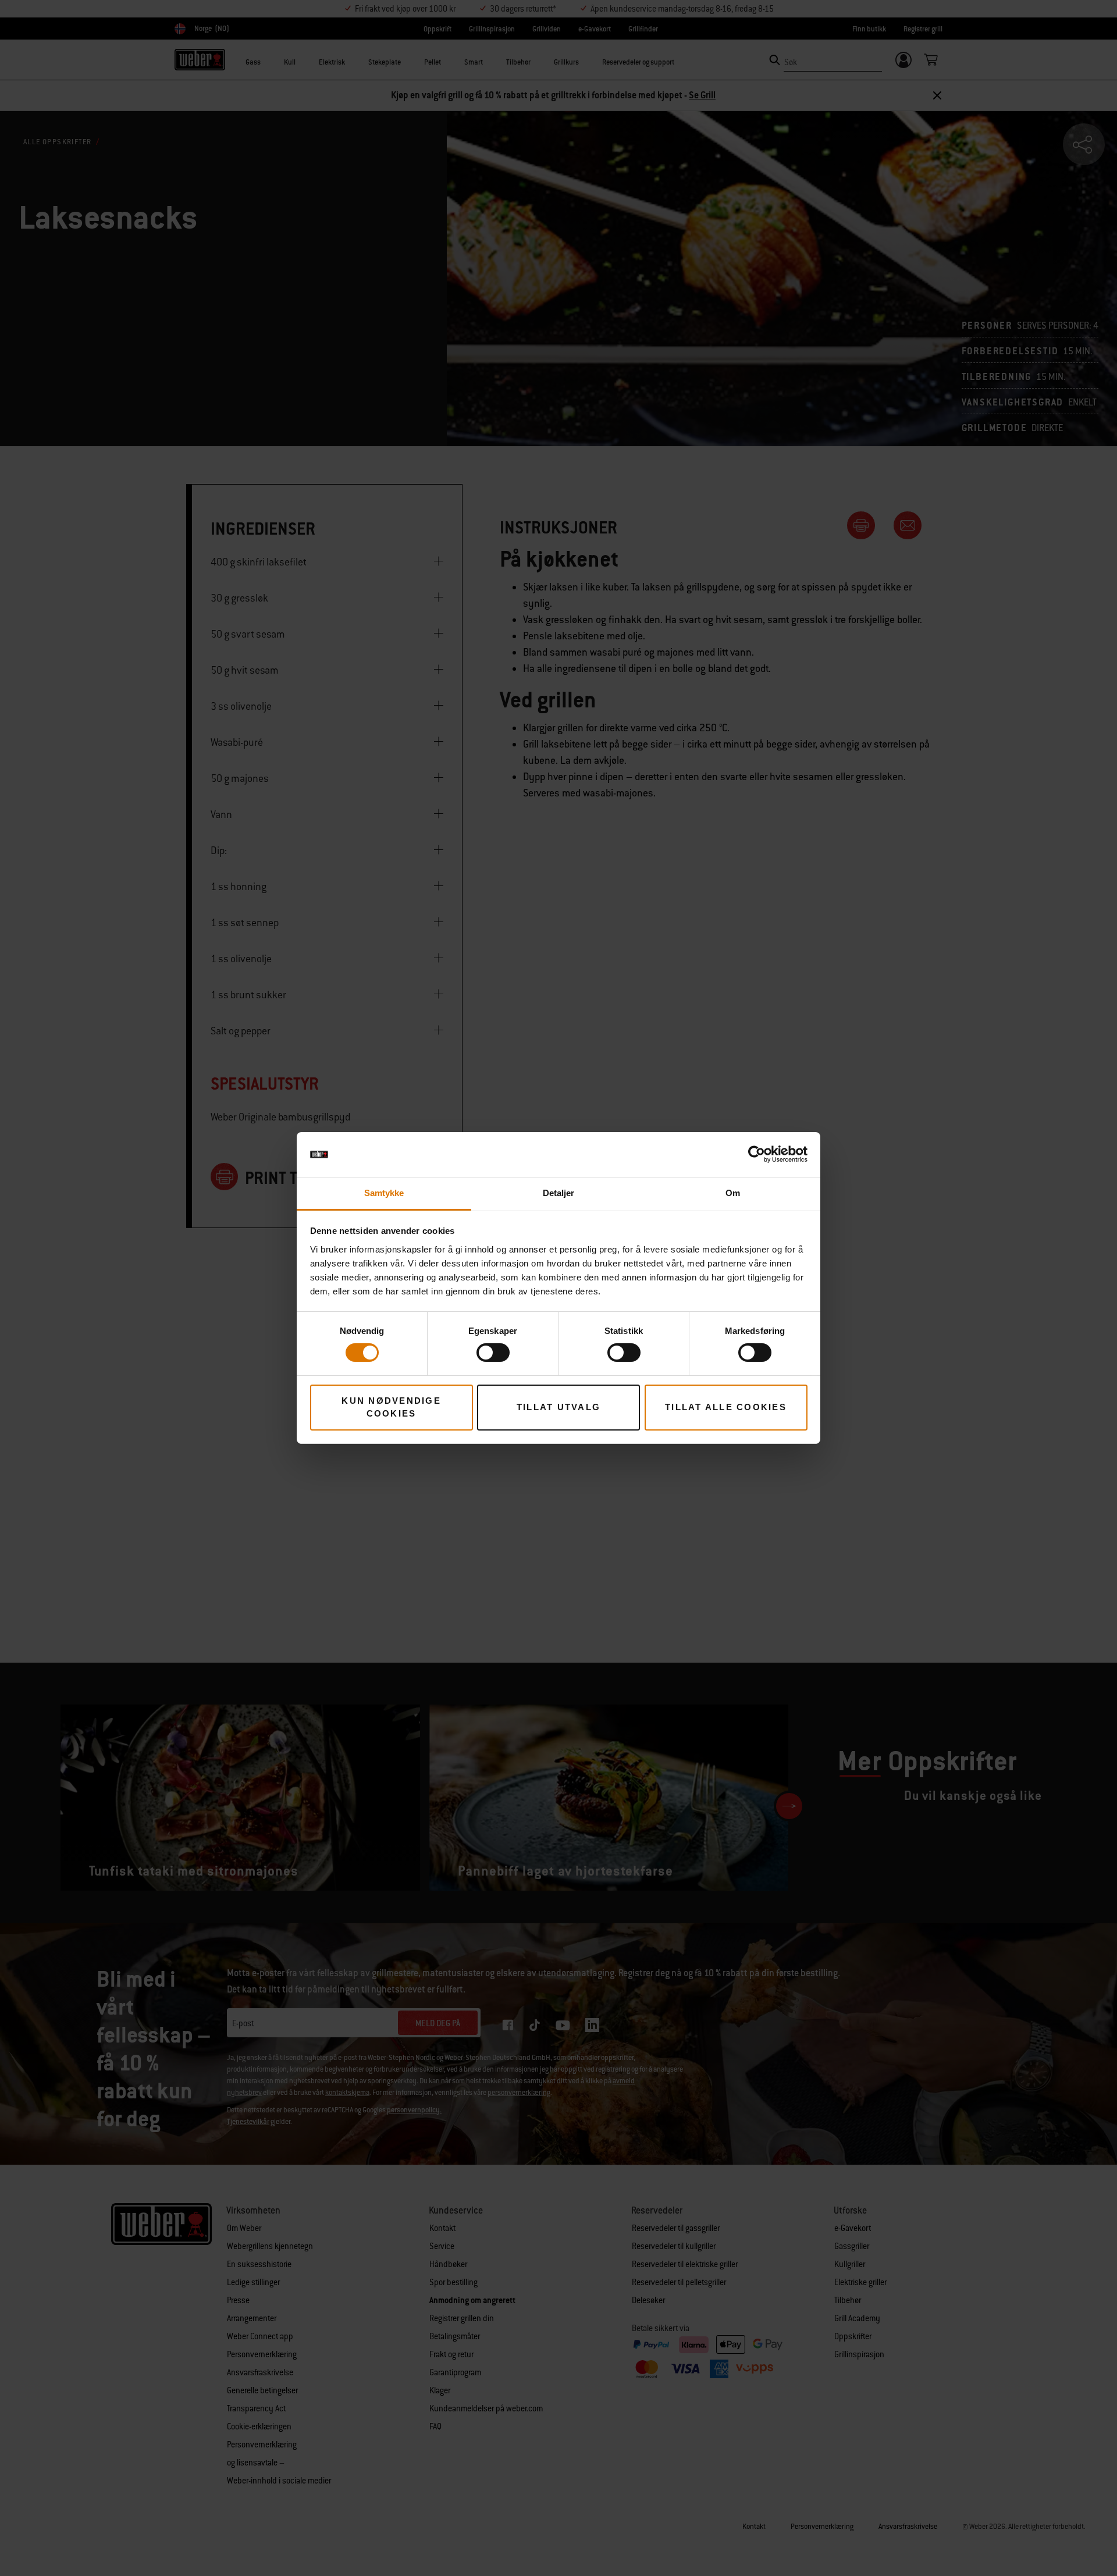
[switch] (493, 1353)
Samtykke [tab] (384, 1193)
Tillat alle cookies (726, 1407)
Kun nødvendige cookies (391, 1407)
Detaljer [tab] (559, 1193)
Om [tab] (733, 1193)
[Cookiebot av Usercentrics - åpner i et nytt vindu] (757, 1154)
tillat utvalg (558, 1407)
